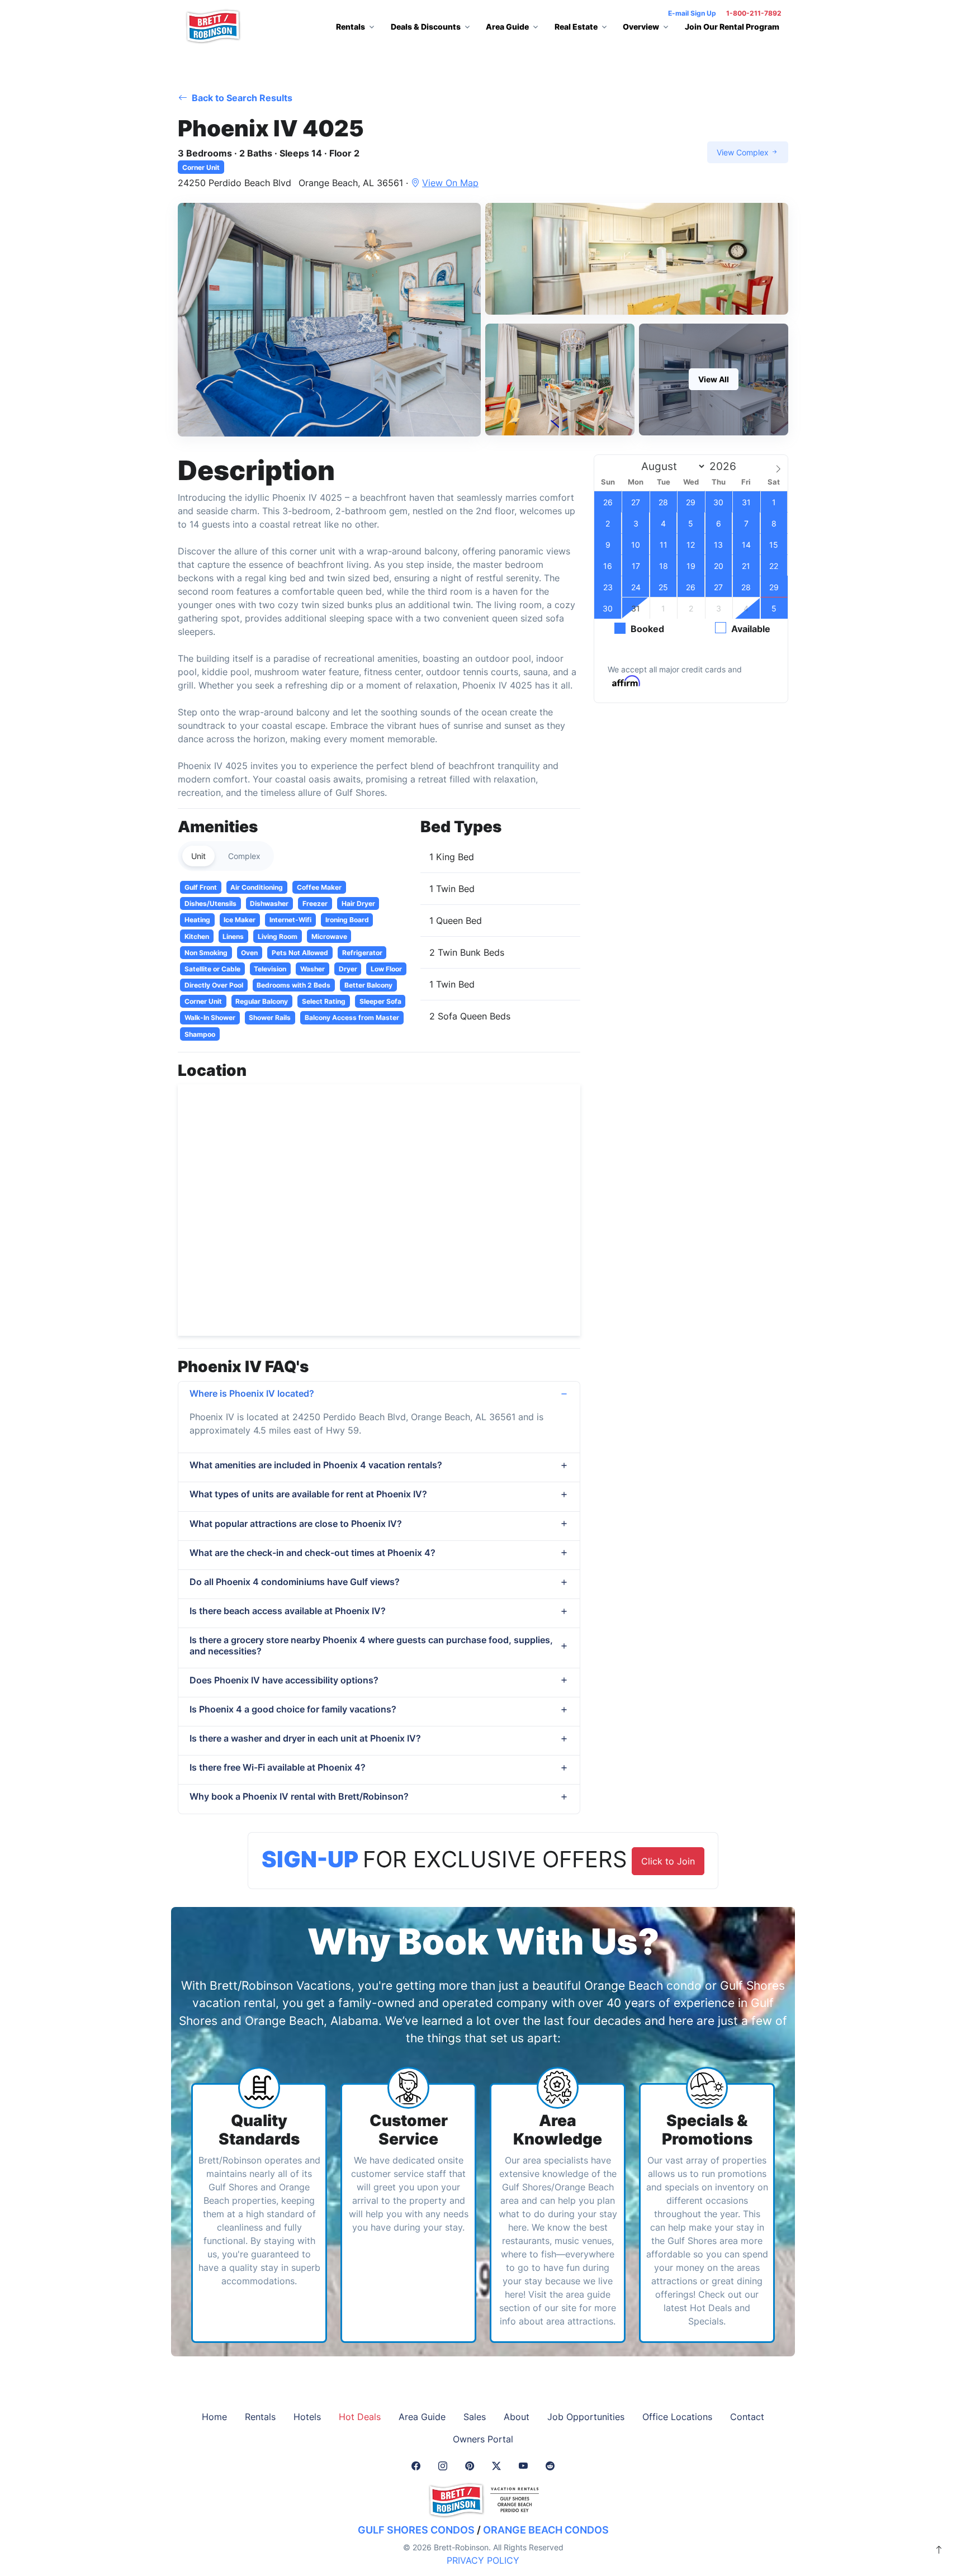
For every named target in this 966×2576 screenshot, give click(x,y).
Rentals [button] (351, 27)
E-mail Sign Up (692, 13)
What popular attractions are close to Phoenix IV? (296, 1524)
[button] (329, 320)
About (517, 2417)
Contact (747, 2417)
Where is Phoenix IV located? (252, 1393)
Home (214, 2417)
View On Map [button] (450, 183)
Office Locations (677, 2417)
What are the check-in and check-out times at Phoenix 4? (312, 1553)
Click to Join (668, 1861)
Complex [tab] (244, 856)
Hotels (307, 2417)
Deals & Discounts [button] (426, 27)
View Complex (744, 152)
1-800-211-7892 (754, 13)
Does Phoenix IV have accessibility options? (284, 1680)
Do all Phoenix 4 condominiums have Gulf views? (295, 1582)
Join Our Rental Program (732, 27)
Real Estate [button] (576, 27)
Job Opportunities (586, 2417)
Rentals (260, 2417)
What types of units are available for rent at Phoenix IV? (308, 1494)
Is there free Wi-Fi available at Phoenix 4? (278, 1767)
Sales (475, 2417)
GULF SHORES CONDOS (416, 2530)
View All (714, 379)
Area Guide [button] (507, 27)
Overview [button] (641, 27)
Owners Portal (483, 2439)
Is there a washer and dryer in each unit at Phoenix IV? (305, 1738)
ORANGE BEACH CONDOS (546, 2530)
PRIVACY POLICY (483, 2560)
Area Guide (422, 2417)
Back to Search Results (241, 98)
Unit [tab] (198, 856)
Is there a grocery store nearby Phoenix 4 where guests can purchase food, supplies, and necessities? (371, 1645)
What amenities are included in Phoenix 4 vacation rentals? (316, 1465)
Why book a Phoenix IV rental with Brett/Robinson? (299, 1796)
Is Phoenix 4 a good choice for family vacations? (293, 1709)
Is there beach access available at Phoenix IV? (288, 1611)
